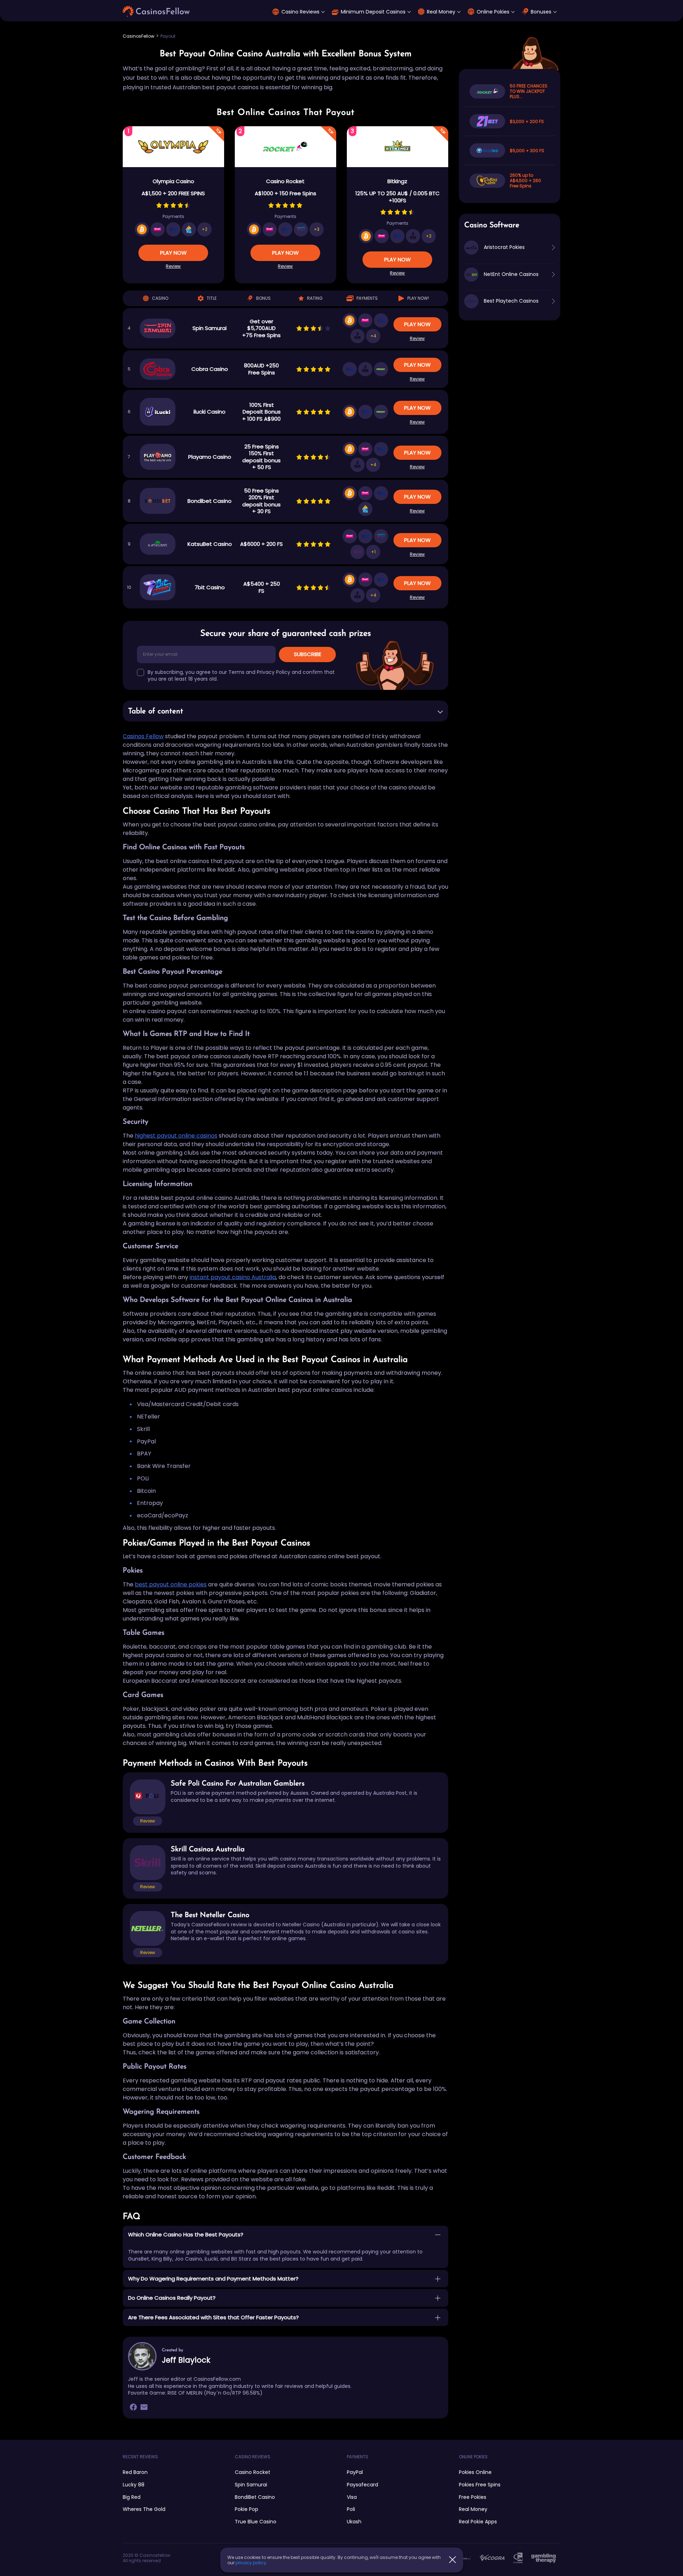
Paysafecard (362, 2485)
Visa (352, 2497)
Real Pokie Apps (478, 2522)
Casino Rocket (253, 2472)
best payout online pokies (171, 1584)
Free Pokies (473, 2497)
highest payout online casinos (176, 1136)
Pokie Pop (247, 2509)
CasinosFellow (139, 36)
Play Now (173, 253)
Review (173, 266)
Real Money (441, 12)
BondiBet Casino (255, 2497)
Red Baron (135, 2472)
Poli (351, 2509)
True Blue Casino (256, 2522)
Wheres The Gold (144, 2509)
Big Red (132, 2497)
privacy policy (251, 2563)
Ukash (354, 2522)
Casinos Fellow (143, 736)
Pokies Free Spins (480, 2485)
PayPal (355, 2472)
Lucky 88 (134, 2485)
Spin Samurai (251, 2485)
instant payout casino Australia (233, 1277)
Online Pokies (493, 12)
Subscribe (308, 654)
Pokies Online (475, 2472)
